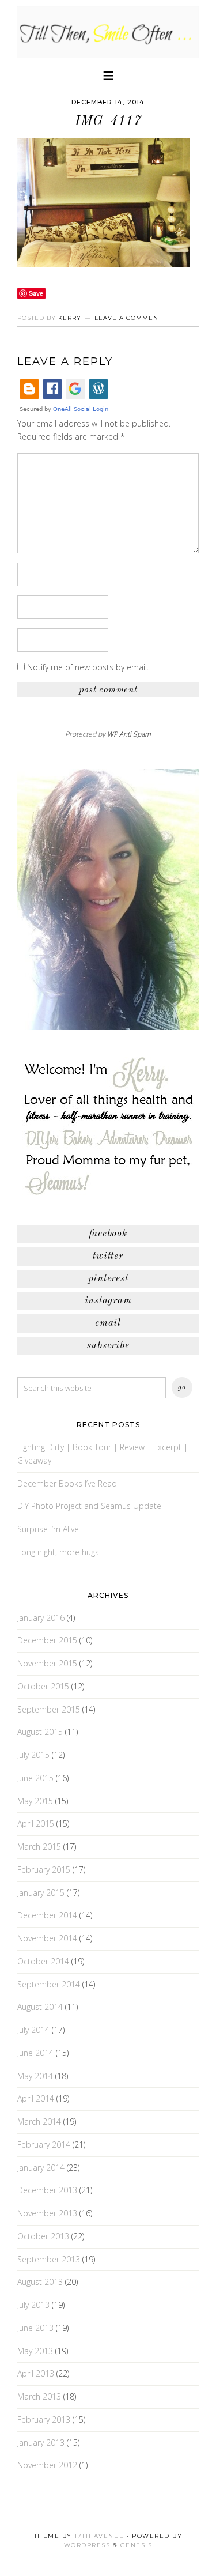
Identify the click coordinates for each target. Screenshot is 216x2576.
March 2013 (39, 2396)
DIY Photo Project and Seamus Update (89, 1506)
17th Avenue (99, 2536)
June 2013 (35, 2328)
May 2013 (35, 2351)
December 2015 (47, 1640)
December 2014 (47, 1915)
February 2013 (44, 2420)
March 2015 (39, 1847)
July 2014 (33, 2030)
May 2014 (35, 2076)
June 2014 (35, 2053)
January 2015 (41, 1893)
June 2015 (35, 1778)
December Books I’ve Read (67, 1483)
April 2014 (36, 2098)
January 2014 (41, 2168)
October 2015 (43, 1686)
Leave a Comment (128, 318)
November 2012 (47, 2465)
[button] (108, 75)
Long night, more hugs (58, 1552)
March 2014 (39, 2121)
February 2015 (44, 1870)
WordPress (87, 2545)
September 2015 (49, 1709)
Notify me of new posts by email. (88, 667)
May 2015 (35, 1801)
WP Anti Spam (129, 734)
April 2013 (36, 2373)
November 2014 (47, 1938)
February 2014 (44, 2145)
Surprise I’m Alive (48, 1529)
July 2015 (33, 1755)
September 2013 (49, 2259)
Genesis (137, 2545)
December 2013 (47, 2190)
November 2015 (47, 1663)
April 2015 (36, 1823)
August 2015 (40, 1732)
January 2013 (41, 2443)
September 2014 (49, 1984)
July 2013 (33, 2305)
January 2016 (41, 1618)
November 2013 (47, 2213)
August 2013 (40, 2282)
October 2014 (43, 1961)
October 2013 (43, 2236)
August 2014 (40, 2007)
